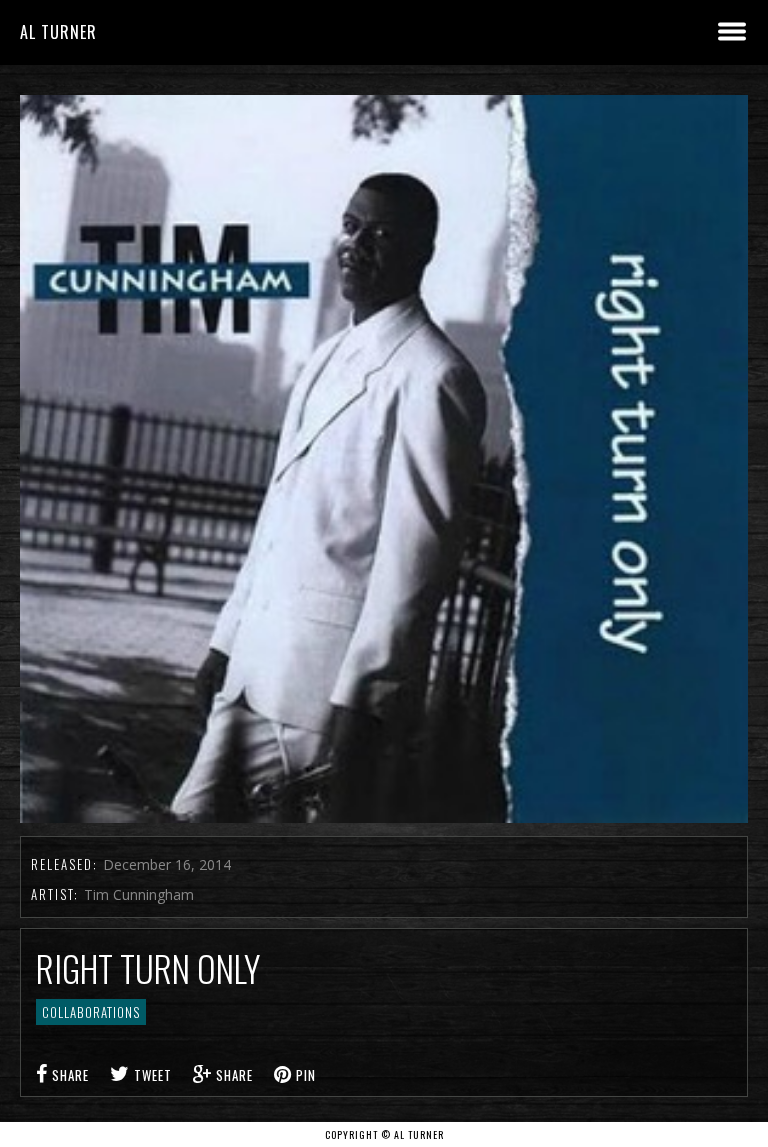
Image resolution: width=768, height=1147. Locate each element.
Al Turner (58, 32)
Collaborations (91, 1012)
